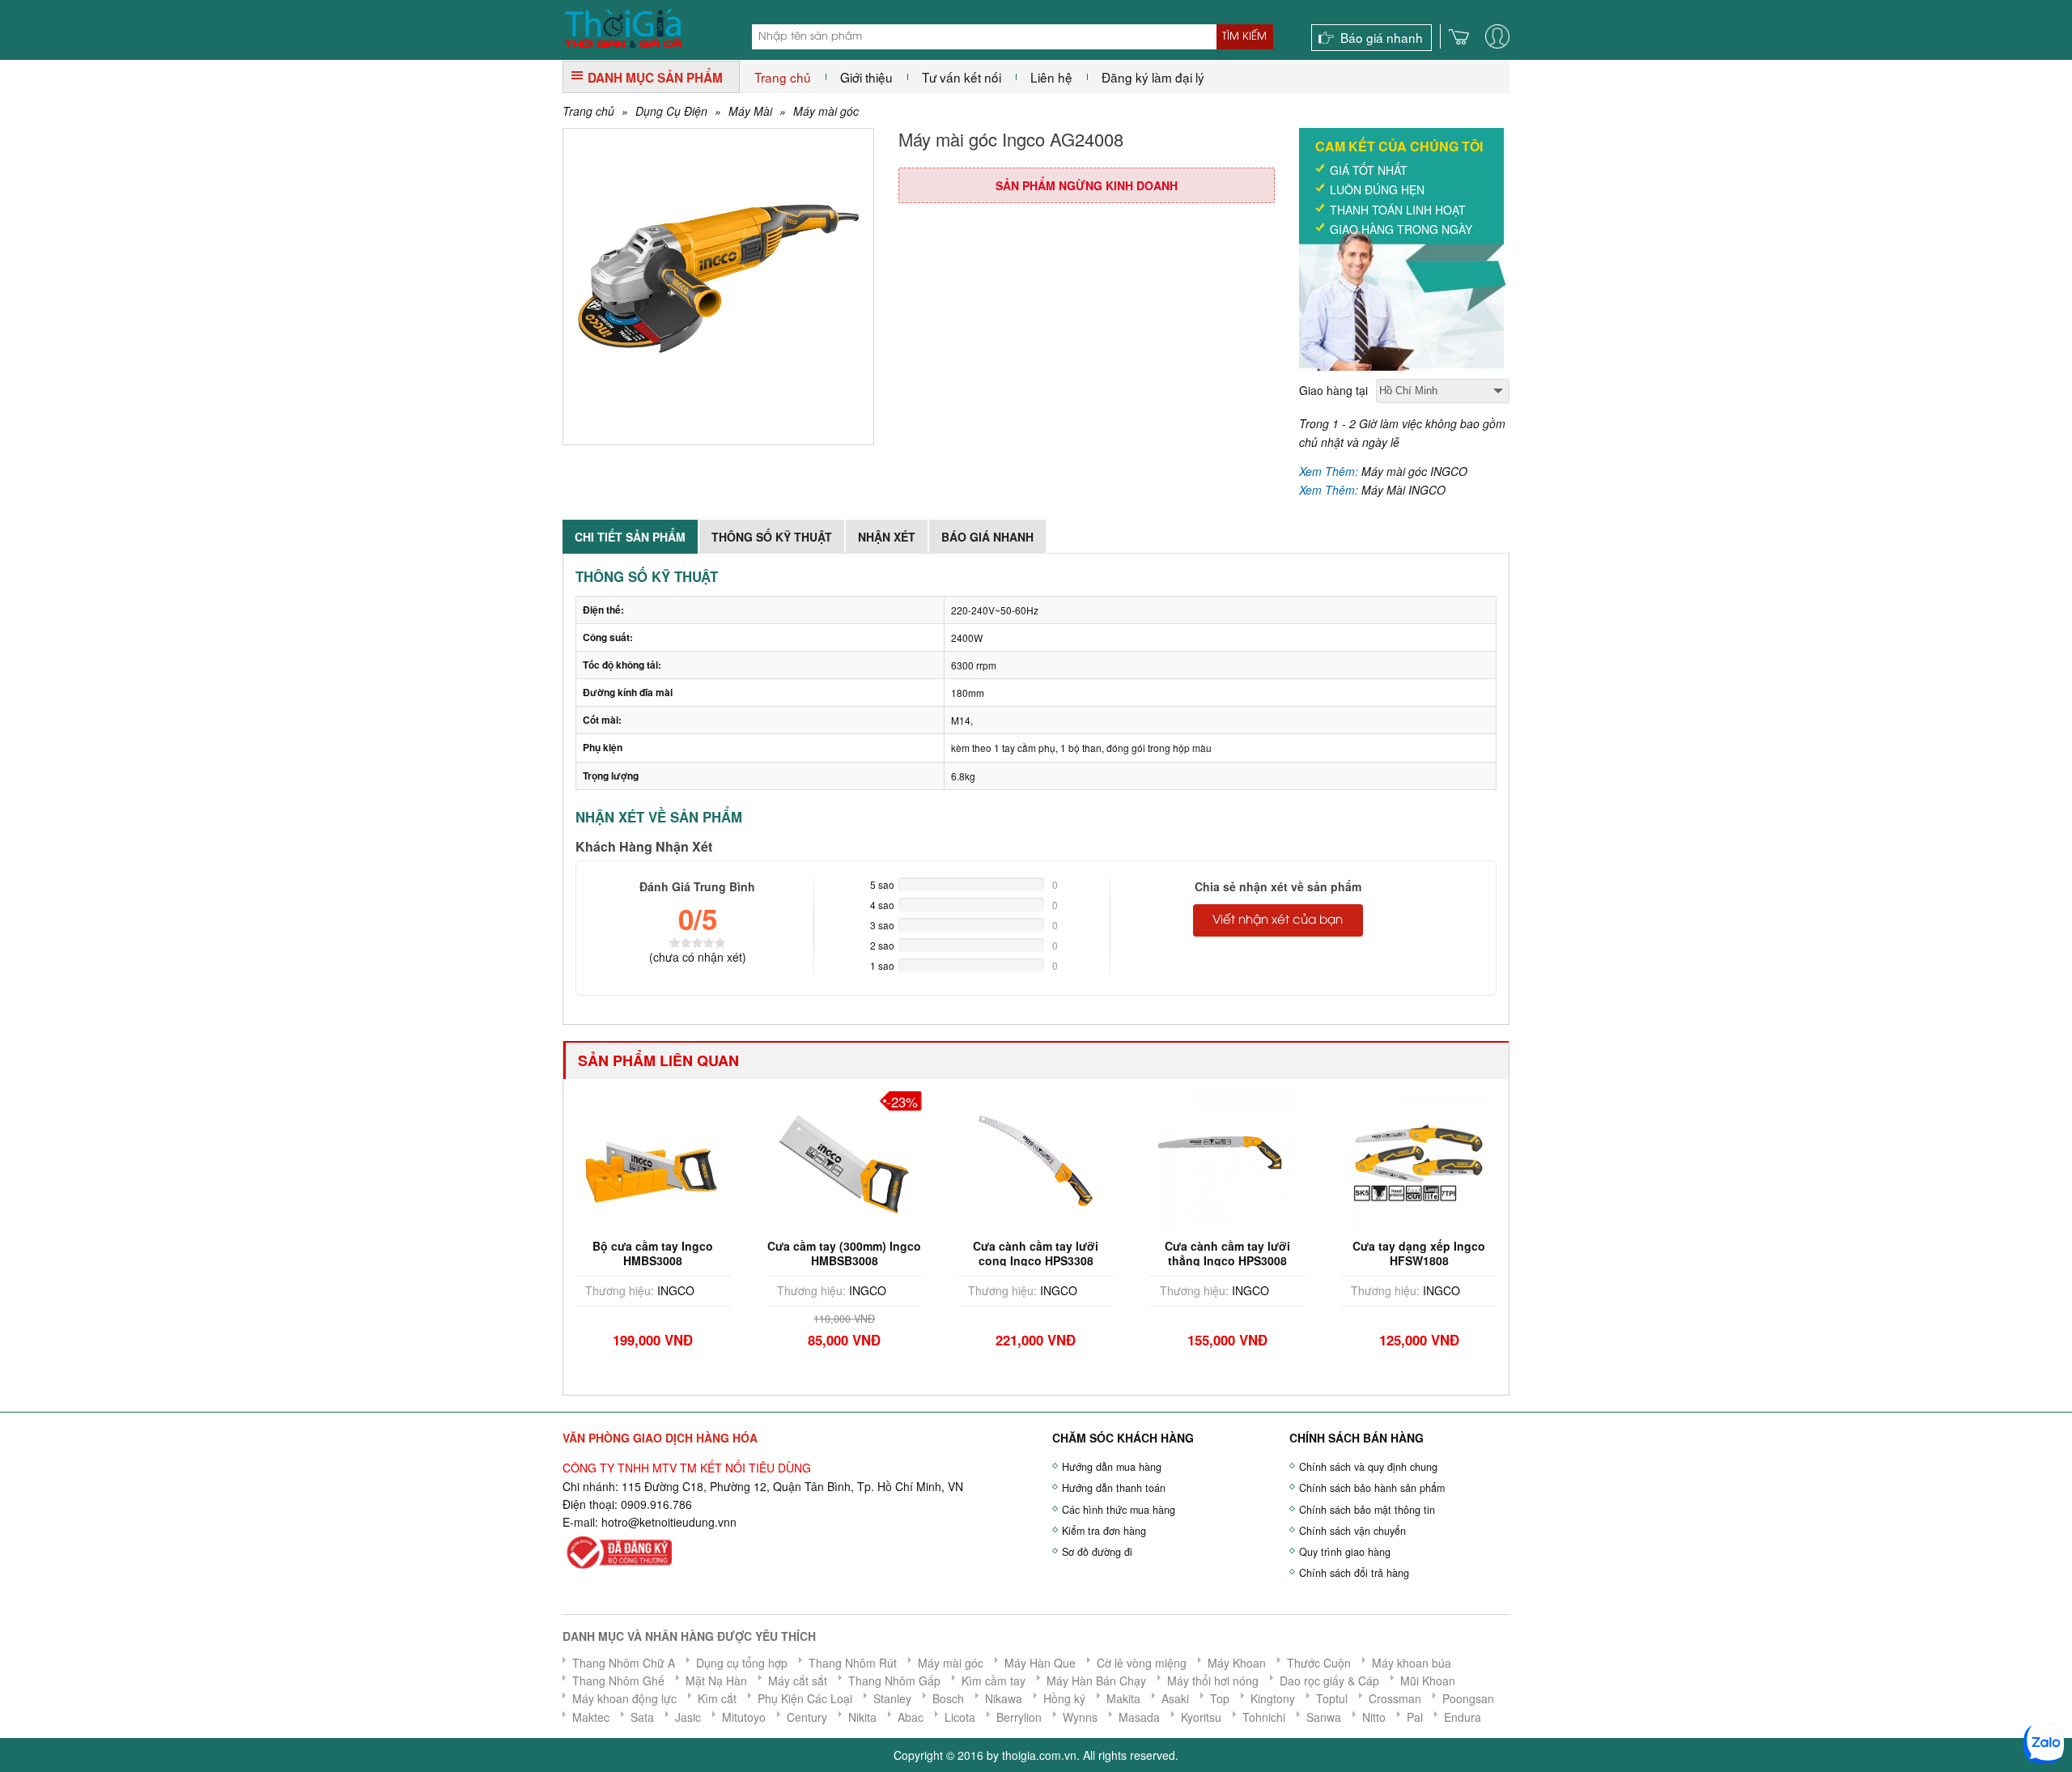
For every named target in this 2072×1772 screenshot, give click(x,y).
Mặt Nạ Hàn (716, 1681)
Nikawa (1004, 1698)
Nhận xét (887, 537)
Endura (1463, 1717)
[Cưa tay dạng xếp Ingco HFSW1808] (1390, 1158)
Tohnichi (1264, 1717)
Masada (1139, 1717)
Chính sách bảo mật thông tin (1367, 1510)
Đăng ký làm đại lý (1153, 77)
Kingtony (1273, 1698)
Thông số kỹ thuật (772, 537)
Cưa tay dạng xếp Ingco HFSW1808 (1390, 1253)
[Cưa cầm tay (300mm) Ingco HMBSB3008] (815, 1158)
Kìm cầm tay (994, 1681)
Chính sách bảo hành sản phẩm (1372, 1488)
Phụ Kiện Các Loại (805, 1698)
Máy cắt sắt (798, 1681)
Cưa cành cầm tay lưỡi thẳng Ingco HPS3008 (1198, 1253)
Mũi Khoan (1428, 1681)
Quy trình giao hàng (1345, 1552)
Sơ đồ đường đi (1097, 1552)
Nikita (862, 1717)
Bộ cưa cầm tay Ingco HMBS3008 (624, 1253)
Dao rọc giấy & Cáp (1329, 1681)
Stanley (892, 1698)
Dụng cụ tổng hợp (742, 1663)
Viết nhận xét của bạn (1278, 920)
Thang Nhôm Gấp (894, 1681)
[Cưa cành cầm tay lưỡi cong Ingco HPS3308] (1007, 1158)
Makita (1123, 1698)
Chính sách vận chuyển (1352, 1531)
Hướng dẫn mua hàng (1112, 1467)
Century (807, 1717)
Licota (960, 1717)
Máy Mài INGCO (1403, 490)
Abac (911, 1717)
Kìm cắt (717, 1698)
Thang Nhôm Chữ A (624, 1663)
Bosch (948, 1698)
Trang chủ (783, 77)
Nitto (1374, 1717)
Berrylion (1019, 1717)
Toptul (1332, 1698)
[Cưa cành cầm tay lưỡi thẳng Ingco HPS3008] (1199, 1158)
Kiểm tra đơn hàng (1104, 1531)
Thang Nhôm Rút (853, 1663)
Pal (1415, 1717)
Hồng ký (1064, 1698)
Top (1220, 1698)
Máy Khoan (1237, 1663)
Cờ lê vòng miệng (1142, 1663)
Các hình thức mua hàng (1119, 1510)
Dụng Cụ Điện (671, 111)
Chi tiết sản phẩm (630, 537)
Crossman (1395, 1698)
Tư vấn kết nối (962, 77)
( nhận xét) (698, 957)
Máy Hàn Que (1040, 1663)
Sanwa (1324, 1717)
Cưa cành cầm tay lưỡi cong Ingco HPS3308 (1006, 1253)
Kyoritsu (1201, 1717)
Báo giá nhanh (1382, 37)
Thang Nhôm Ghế (618, 1681)
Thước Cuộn (1319, 1663)
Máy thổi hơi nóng (1213, 1681)
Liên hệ (1051, 77)
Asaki (1175, 1698)
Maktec (591, 1717)
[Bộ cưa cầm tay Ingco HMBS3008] (624, 1158)
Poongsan (1468, 1698)
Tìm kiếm (1244, 36)
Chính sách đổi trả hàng (1354, 1573)
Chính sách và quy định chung (1368, 1467)
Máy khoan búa (1412, 1663)
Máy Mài (750, 111)
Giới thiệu (866, 77)
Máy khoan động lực (624, 1698)
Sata (642, 1717)
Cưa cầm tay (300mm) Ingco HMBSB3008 (815, 1253)
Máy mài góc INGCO (1414, 471)
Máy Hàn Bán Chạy (1096, 1681)
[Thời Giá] (623, 27)
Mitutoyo (744, 1717)
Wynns (1080, 1717)
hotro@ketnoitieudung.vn (666, 1522)
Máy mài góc (826, 111)
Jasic (688, 1717)
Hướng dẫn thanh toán (1114, 1488)
